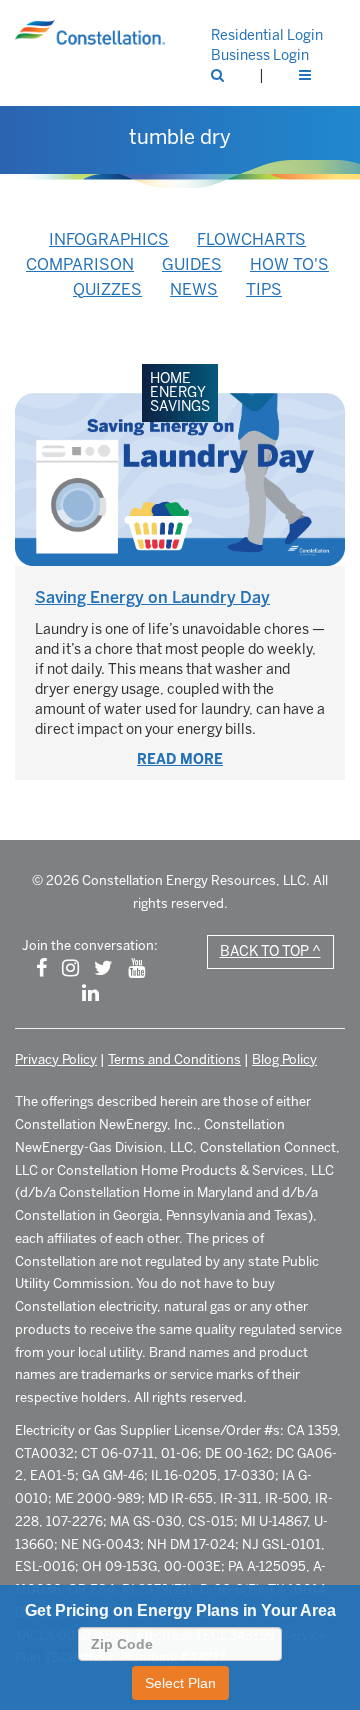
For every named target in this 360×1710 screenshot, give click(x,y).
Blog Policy (284, 1059)
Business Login (260, 55)
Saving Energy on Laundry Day (152, 597)
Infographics (109, 239)
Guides (192, 264)
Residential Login (267, 35)
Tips (264, 289)
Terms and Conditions (174, 1059)
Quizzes (107, 289)
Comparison (80, 264)
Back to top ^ (270, 951)
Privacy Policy (56, 1059)
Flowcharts (251, 239)
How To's (289, 264)
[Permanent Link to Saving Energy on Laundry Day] (180, 479)
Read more (180, 759)
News (194, 289)
